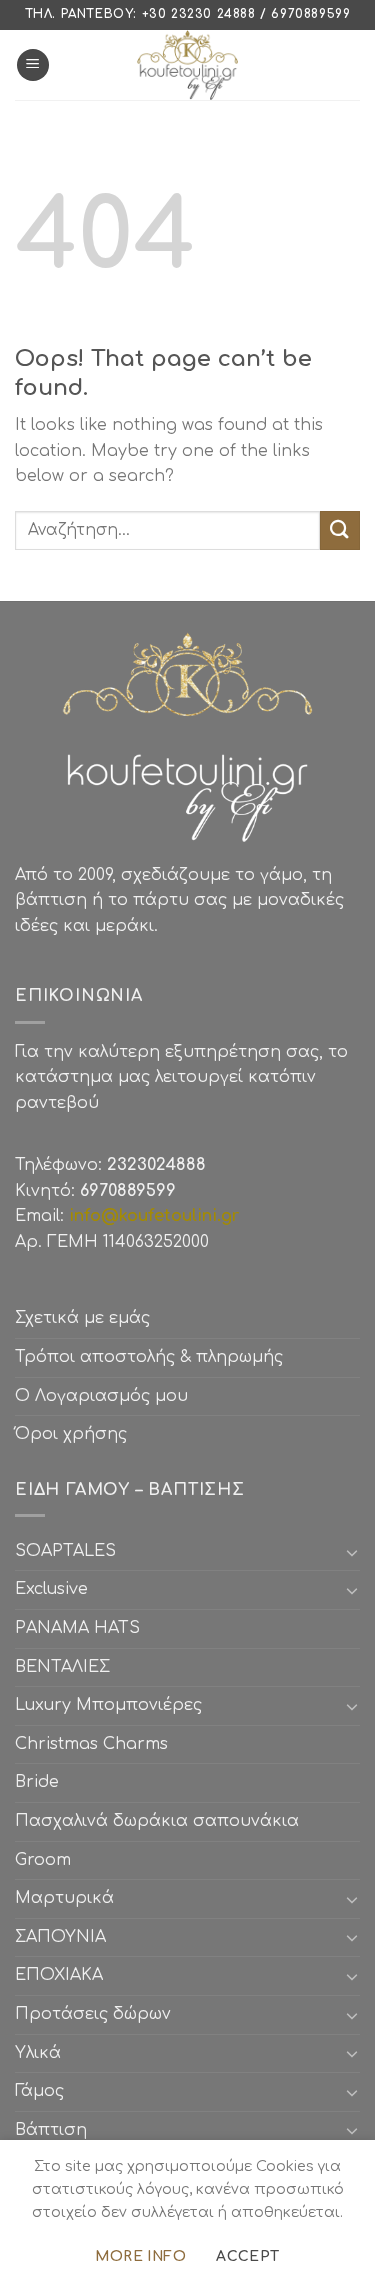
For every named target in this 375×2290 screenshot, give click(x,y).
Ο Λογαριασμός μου (101, 1396)
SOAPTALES (65, 1551)
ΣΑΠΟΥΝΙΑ (65, 1937)
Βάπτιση (51, 2130)
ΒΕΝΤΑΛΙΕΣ (62, 1667)
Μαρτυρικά (64, 1898)
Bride (37, 1782)
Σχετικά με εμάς (82, 1318)
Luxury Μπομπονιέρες (108, 1705)
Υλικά (38, 2053)
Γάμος (39, 2091)
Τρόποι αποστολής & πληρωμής (149, 1357)
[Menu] (33, 65)
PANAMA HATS (77, 1628)
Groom (43, 1860)
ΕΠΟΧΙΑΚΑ (64, 1975)
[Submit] (340, 530)
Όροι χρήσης (71, 1434)
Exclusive (51, 1589)
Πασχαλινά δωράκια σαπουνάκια (157, 1821)
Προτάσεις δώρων (93, 2014)
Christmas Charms (91, 1744)
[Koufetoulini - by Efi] (187, 65)
